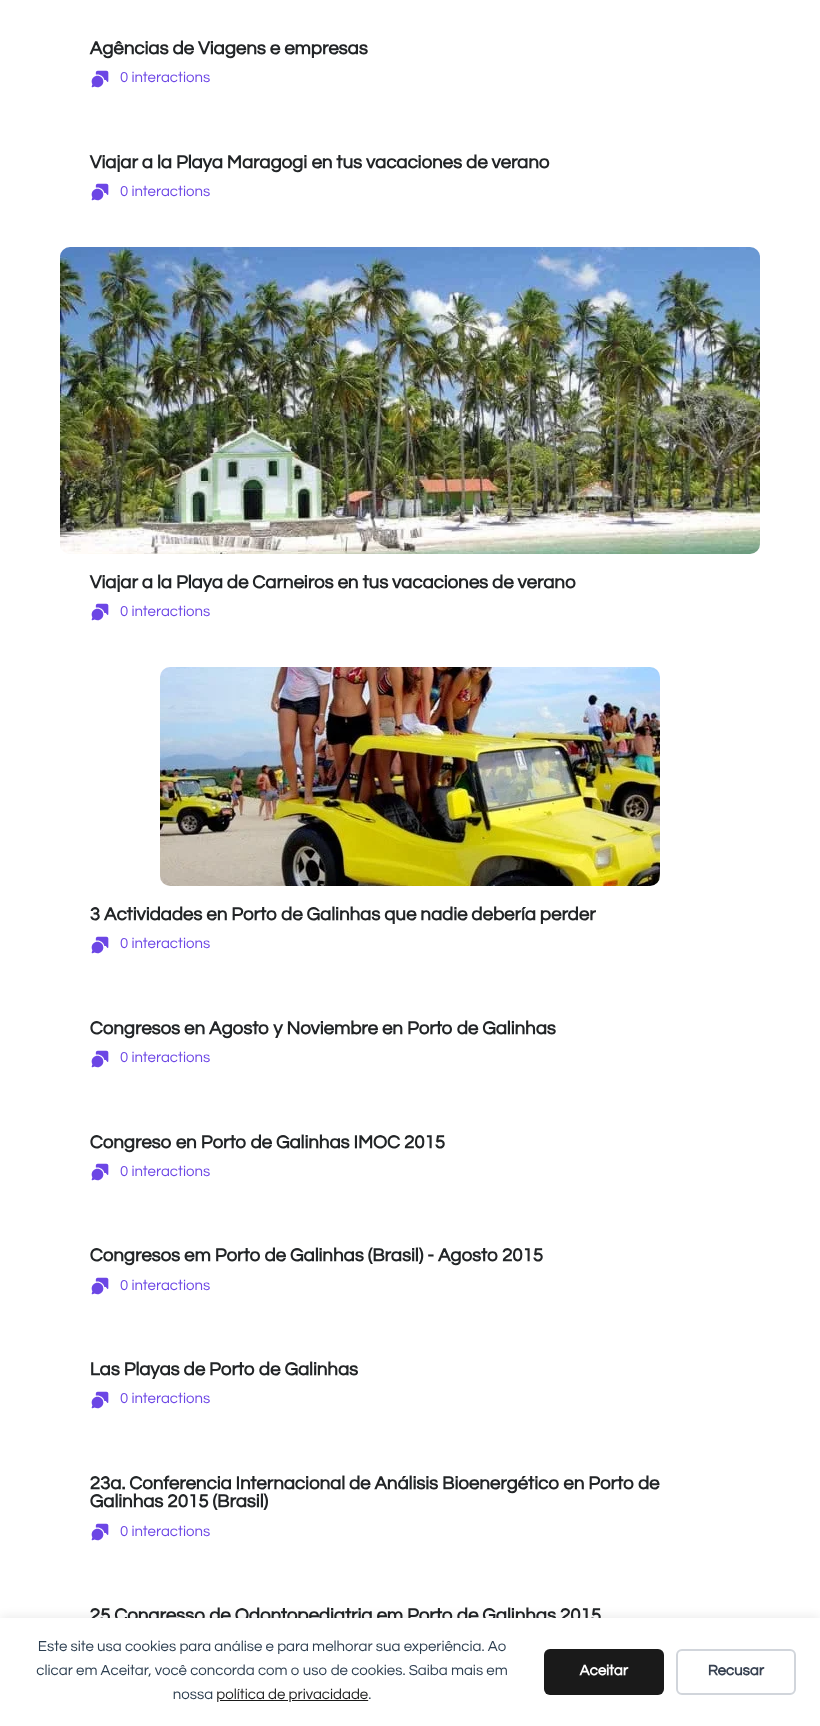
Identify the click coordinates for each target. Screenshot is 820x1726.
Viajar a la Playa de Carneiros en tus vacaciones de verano (333, 582)
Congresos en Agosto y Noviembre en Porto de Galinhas (323, 1028)
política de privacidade (292, 1695)
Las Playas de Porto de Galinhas (224, 1369)
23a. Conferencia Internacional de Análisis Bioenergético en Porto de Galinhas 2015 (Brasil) (375, 1493)
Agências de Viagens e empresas (229, 48)
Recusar (736, 1671)
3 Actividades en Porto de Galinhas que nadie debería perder (343, 914)
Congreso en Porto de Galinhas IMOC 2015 (267, 1142)
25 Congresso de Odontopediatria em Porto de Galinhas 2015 (345, 1615)
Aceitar (604, 1671)
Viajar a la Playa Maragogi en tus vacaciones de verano (320, 162)
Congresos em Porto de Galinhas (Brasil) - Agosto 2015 (316, 1255)
